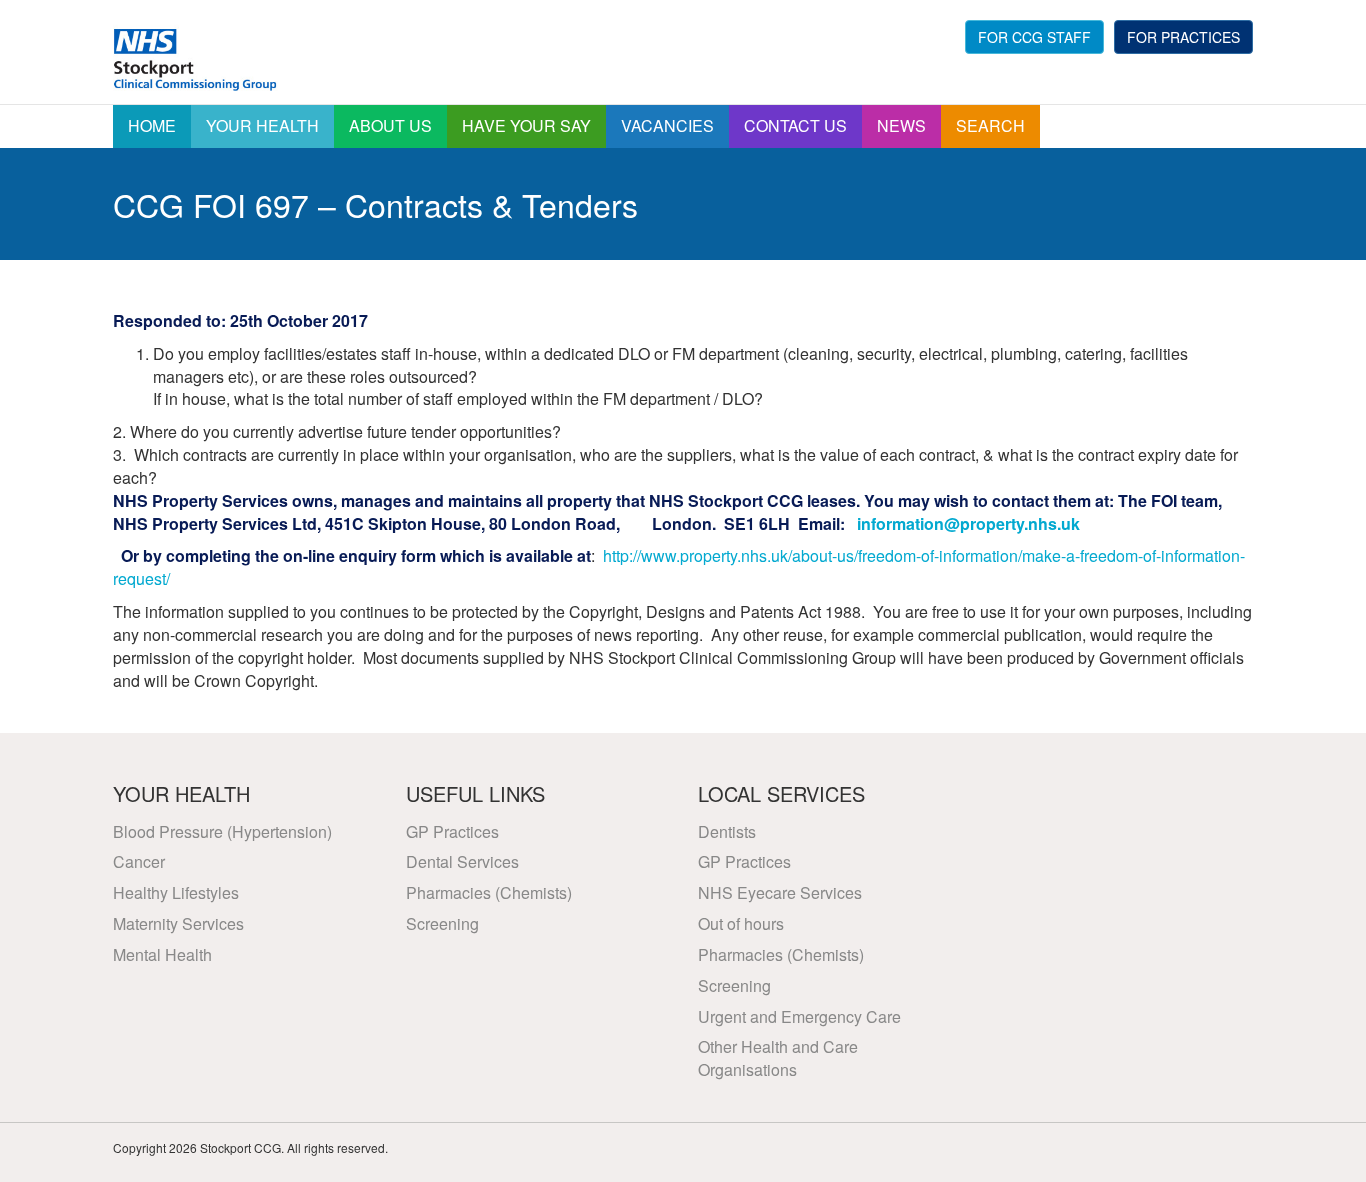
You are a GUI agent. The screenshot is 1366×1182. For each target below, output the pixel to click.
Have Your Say (526, 125)
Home (152, 125)
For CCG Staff (1034, 37)
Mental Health (162, 954)
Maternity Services (178, 923)
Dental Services (462, 861)
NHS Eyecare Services (780, 892)
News (901, 125)
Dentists (727, 831)
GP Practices (452, 831)
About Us (390, 125)
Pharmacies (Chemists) (489, 892)
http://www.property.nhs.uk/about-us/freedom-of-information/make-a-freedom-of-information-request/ (679, 567)
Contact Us (795, 125)
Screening (442, 923)
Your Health (262, 125)
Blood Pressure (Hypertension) (222, 831)
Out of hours (741, 923)
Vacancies (667, 125)
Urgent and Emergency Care (799, 1016)
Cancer (139, 861)
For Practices (1183, 37)
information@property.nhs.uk (968, 523)
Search (990, 125)
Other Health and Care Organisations (778, 1058)
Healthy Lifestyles (176, 892)
